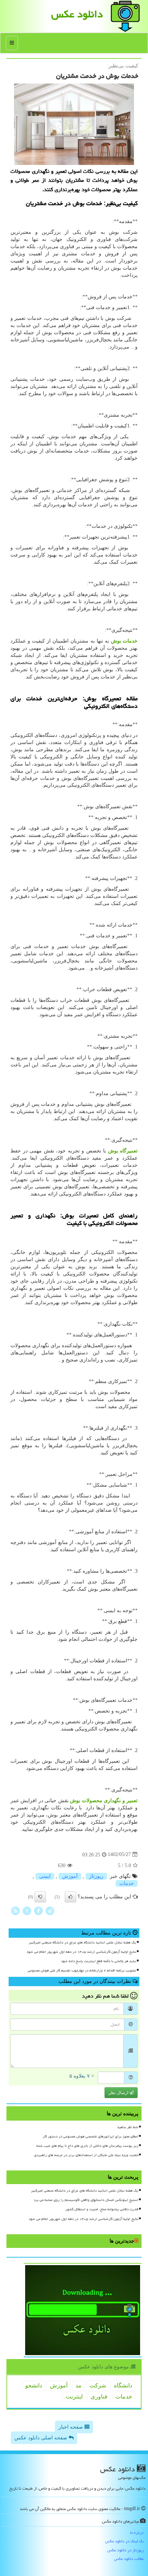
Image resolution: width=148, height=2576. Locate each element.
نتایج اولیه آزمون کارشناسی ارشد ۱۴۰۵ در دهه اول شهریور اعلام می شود (81, 1952)
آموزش (70, 1876)
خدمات (127, 1883)
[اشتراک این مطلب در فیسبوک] (38, 1910)
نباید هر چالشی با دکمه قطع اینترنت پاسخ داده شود (99, 1961)
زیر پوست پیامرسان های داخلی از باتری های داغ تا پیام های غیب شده (87, 2146)
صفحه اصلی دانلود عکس (41, 2438)
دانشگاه (123, 2385)
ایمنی (45, 1876)
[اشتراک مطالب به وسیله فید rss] (15, 1910)
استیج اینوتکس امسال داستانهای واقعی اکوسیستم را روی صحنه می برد (86, 2200)
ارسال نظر (119, 2093)
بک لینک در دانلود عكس (124, 2541)
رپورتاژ (96, 1876)
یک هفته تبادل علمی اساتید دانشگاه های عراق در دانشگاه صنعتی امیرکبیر (82, 1942)
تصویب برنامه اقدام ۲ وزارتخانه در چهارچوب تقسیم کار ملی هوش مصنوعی (82, 1970)
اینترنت (74, 2397)
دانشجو (34, 2385)
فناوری (99, 2397)
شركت (98, 2385)
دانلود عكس (77, 14)
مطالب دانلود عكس (129, 2559)
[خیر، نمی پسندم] (40, 1897)
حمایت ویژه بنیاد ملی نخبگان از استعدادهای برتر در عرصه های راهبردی (86, 2155)
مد (78, 2385)
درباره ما (137, 2532)
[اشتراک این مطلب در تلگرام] (50, 1910)
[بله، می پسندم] (70, 1897)
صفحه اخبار (71, 2427)
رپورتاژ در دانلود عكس (126, 2550)
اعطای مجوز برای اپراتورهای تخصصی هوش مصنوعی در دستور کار (91, 2136)
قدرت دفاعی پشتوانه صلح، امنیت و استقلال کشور (102, 2209)
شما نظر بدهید (128, 2127)
